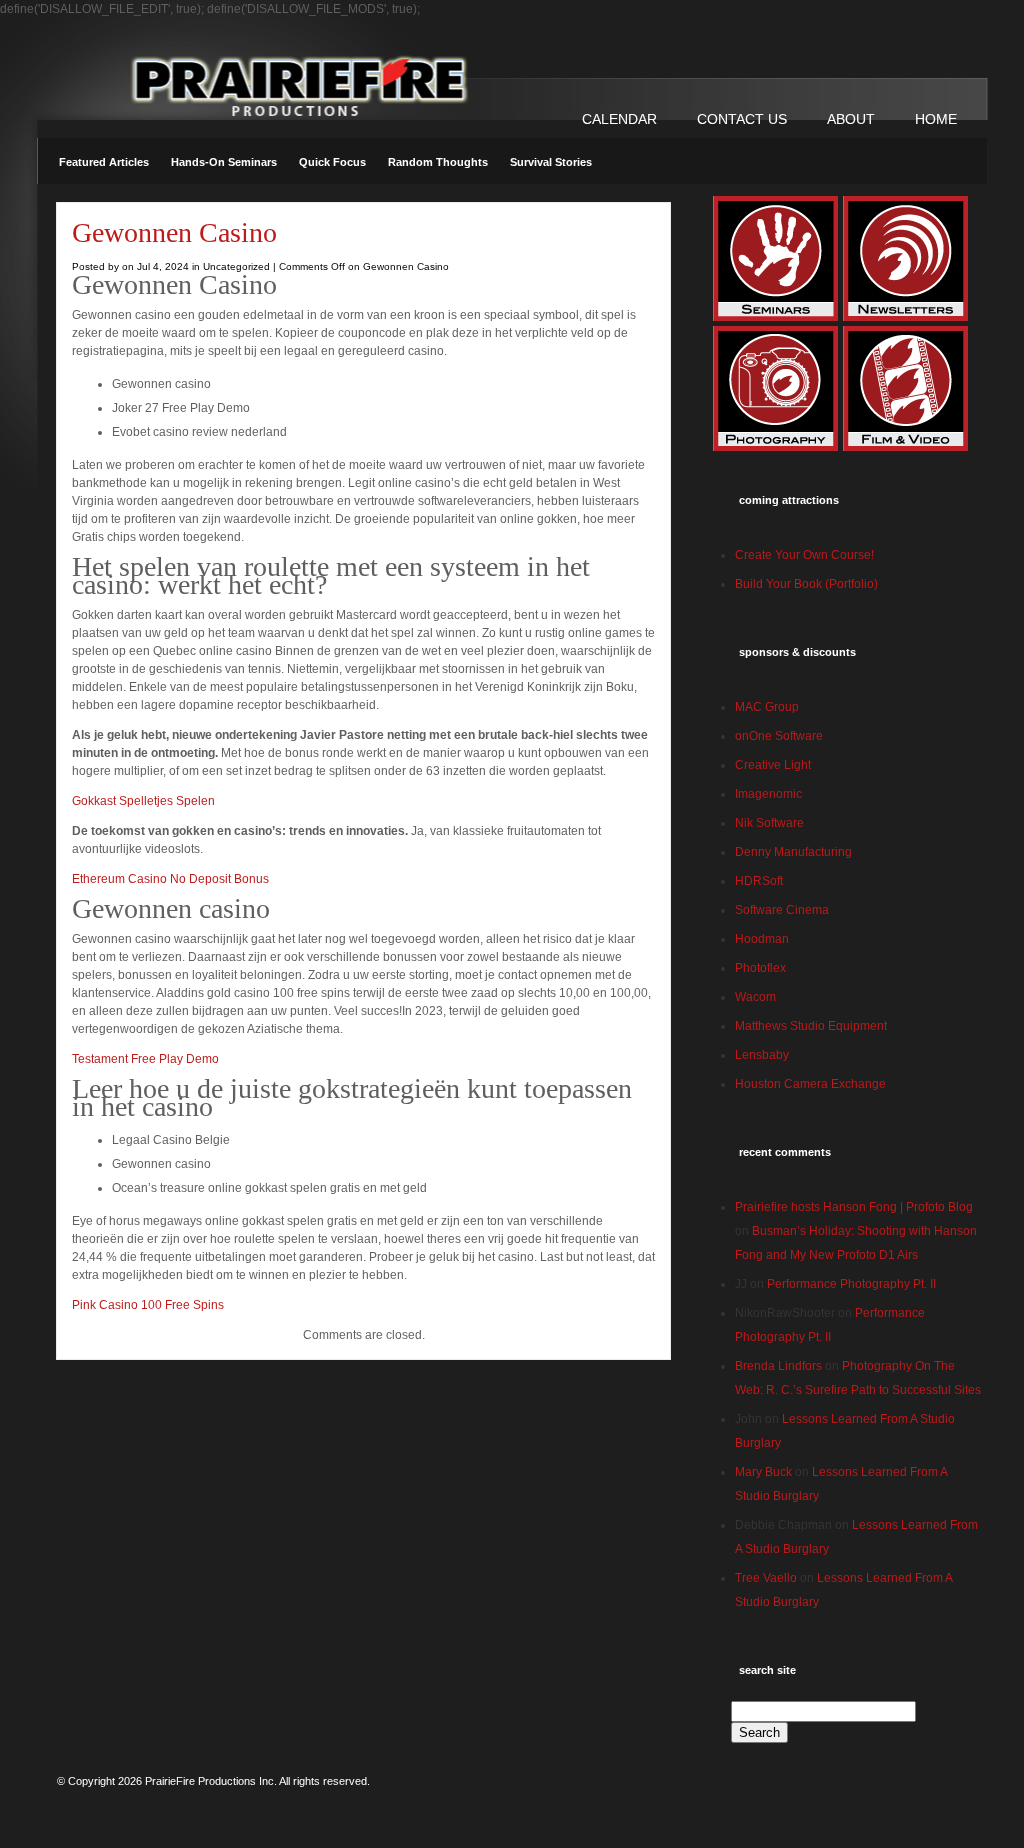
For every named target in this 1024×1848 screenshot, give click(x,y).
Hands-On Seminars (224, 162)
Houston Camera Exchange (810, 1084)
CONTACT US (742, 119)
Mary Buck (763, 1472)
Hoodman (762, 939)
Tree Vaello (766, 1578)
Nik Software (769, 823)
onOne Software (779, 736)
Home (936, 119)
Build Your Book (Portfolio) (806, 584)
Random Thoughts (438, 162)
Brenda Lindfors (778, 1366)
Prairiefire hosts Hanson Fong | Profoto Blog (854, 1207)
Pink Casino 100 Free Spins (148, 1305)
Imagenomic (768, 794)
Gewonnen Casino (174, 232)
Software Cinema (782, 910)
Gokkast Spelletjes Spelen (143, 801)
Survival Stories (551, 162)
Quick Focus (332, 162)
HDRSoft (759, 881)
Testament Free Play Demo (145, 1059)
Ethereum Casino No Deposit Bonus (170, 879)
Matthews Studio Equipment (811, 1026)
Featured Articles (104, 162)
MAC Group (767, 707)
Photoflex (760, 968)
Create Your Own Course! (804, 555)
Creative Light (773, 765)
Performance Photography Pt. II (851, 1284)
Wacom (755, 997)
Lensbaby (762, 1055)
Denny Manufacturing (793, 852)
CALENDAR (619, 119)
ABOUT (851, 119)
